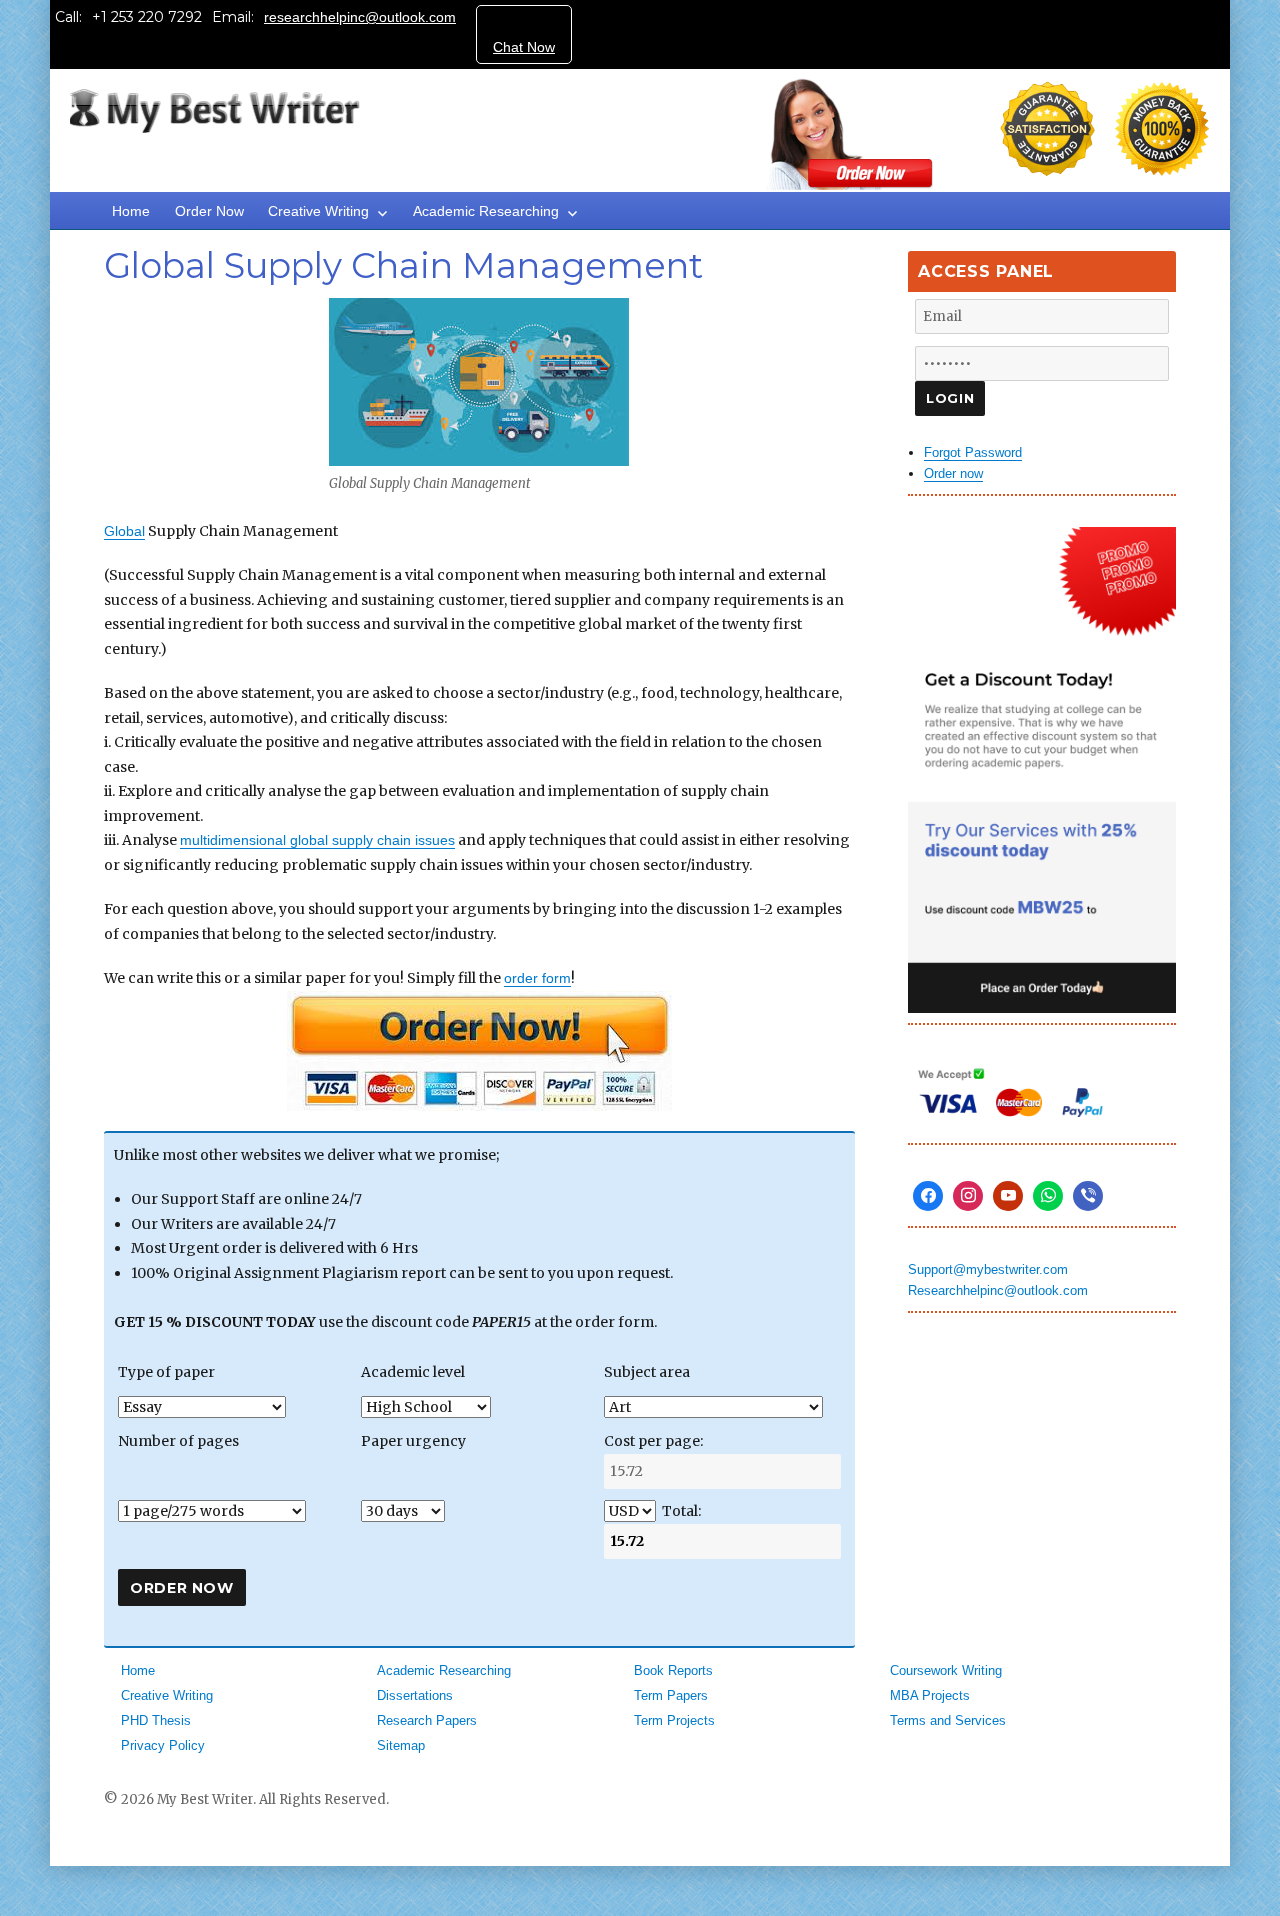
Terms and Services (948, 1720)
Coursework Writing (946, 1670)
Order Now (209, 211)
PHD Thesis (156, 1720)
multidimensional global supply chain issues (317, 840)
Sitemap (401, 1745)
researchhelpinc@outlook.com (360, 17)
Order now (953, 473)
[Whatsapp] (1048, 1196)
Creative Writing (318, 211)
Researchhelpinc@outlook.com (998, 1290)
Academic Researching (486, 211)
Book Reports (673, 1670)
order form (537, 978)
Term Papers (671, 1695)
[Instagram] (968, 1196)
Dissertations (415, 1695)
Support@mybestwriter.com (988, 1269)
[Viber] (1088, 1196)
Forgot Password (973, 452)
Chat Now (524, 47)
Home (131, 211)
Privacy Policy (163, 1745)
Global (124, 531)
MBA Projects (930, 1695)
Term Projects (674, 1720)
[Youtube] (1008, 1196)
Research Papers (427, 1720)
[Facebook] (928, 1196)
